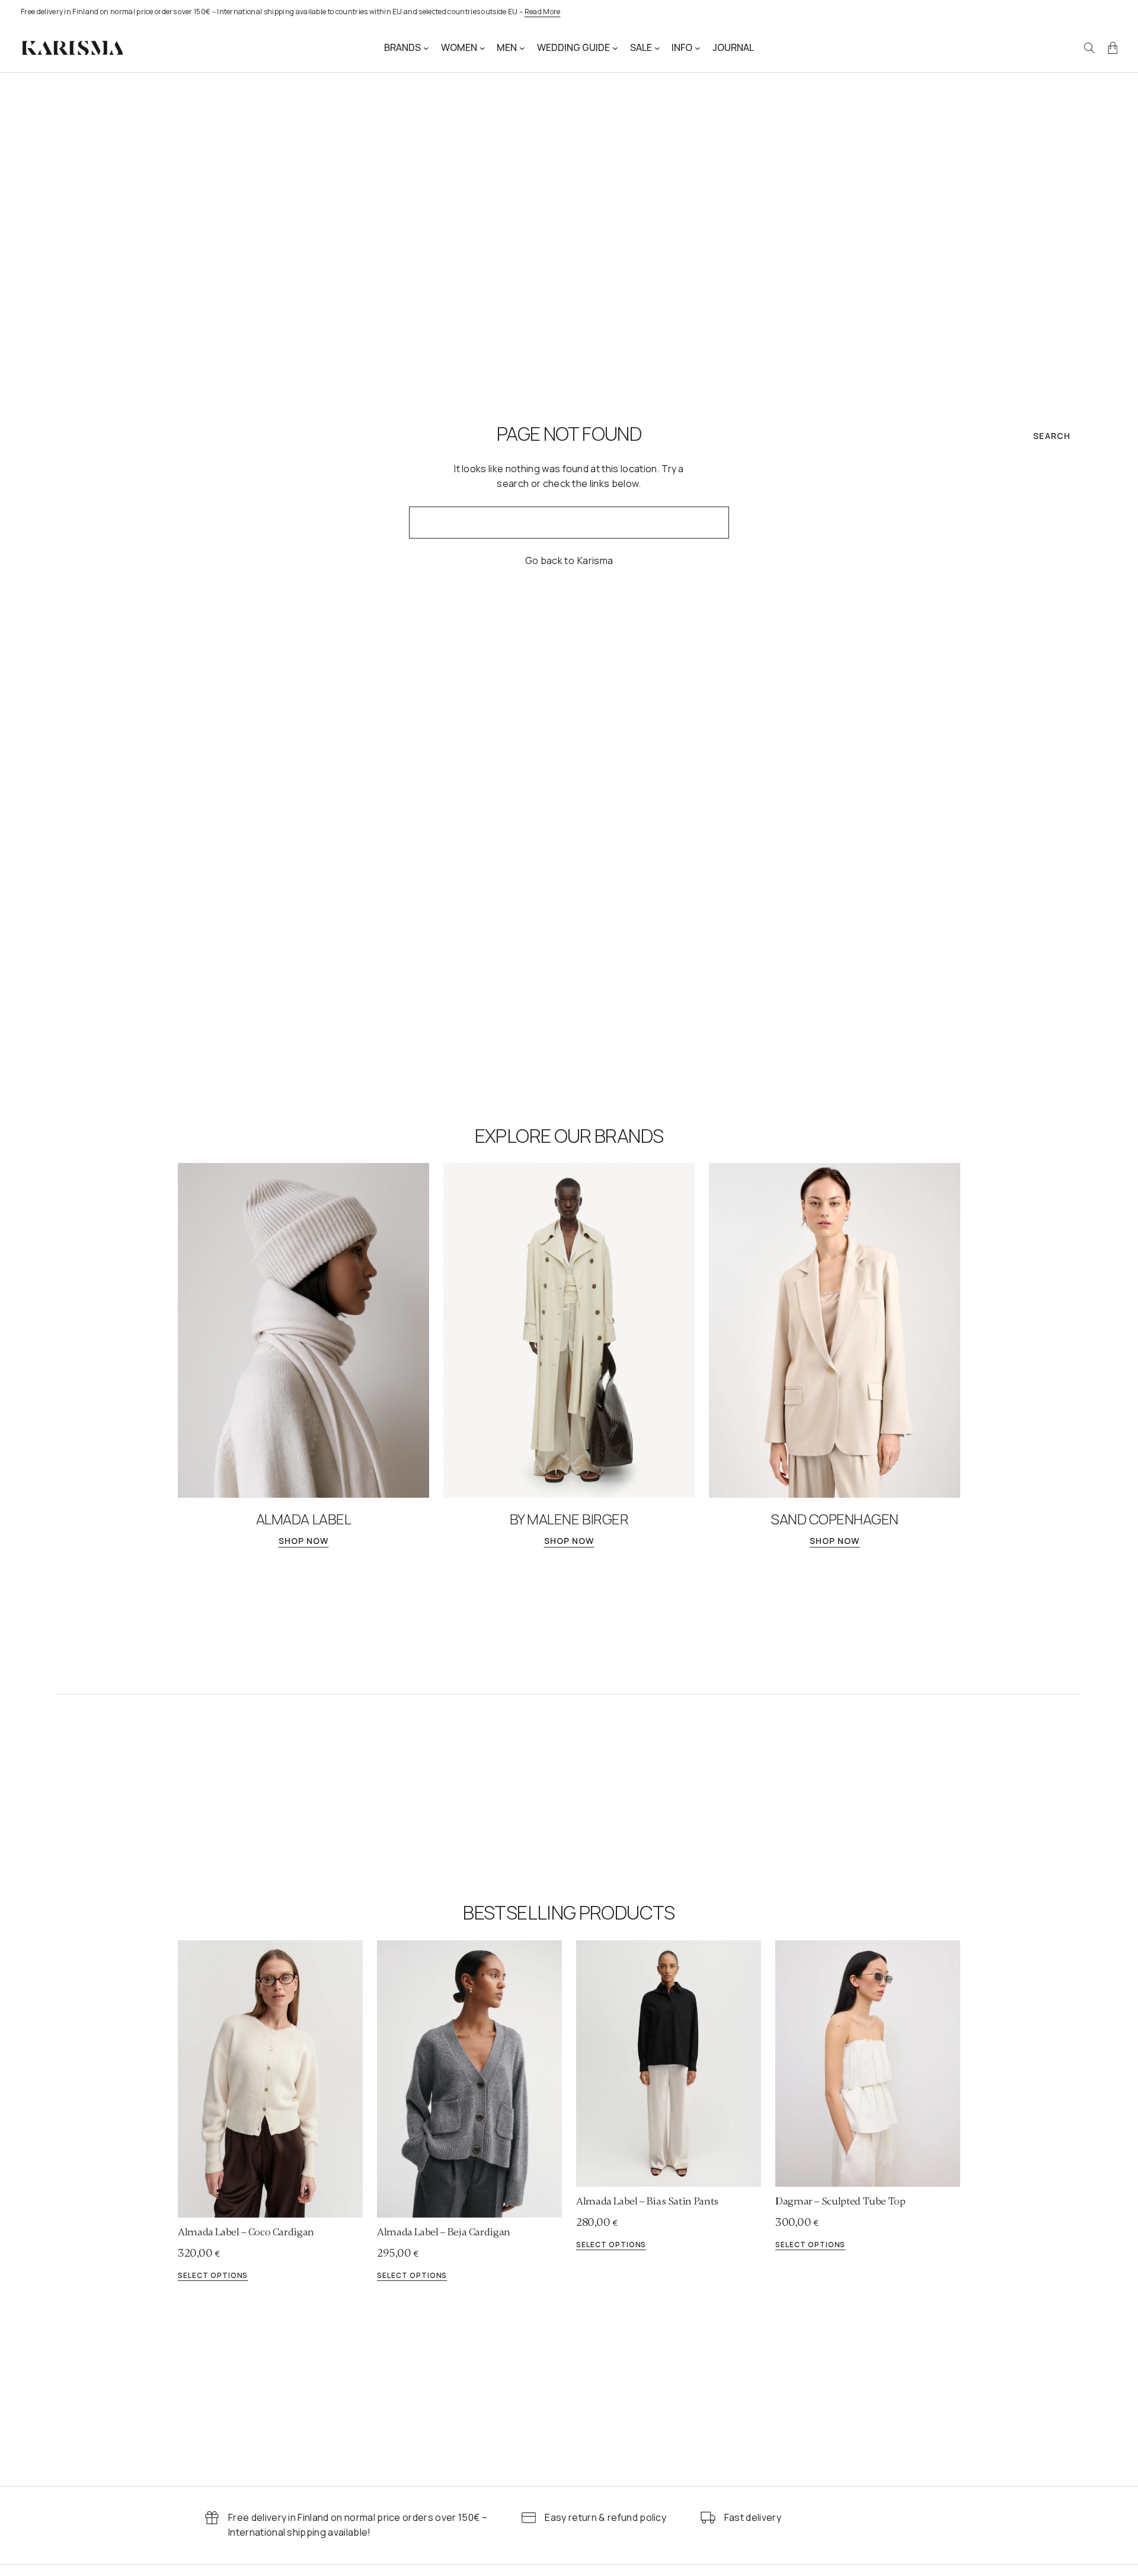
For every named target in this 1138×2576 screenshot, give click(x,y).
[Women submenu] (482, 48)
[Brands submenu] (426, 48)
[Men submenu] (522, 48)
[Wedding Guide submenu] (615, 48)
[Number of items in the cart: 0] (1113, 48)
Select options (213, 2276)
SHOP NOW (304, 1541)
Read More (543, 12)
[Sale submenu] (657, 48)
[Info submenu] (698, 48)
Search (1052, 436)
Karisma (595, 560)
